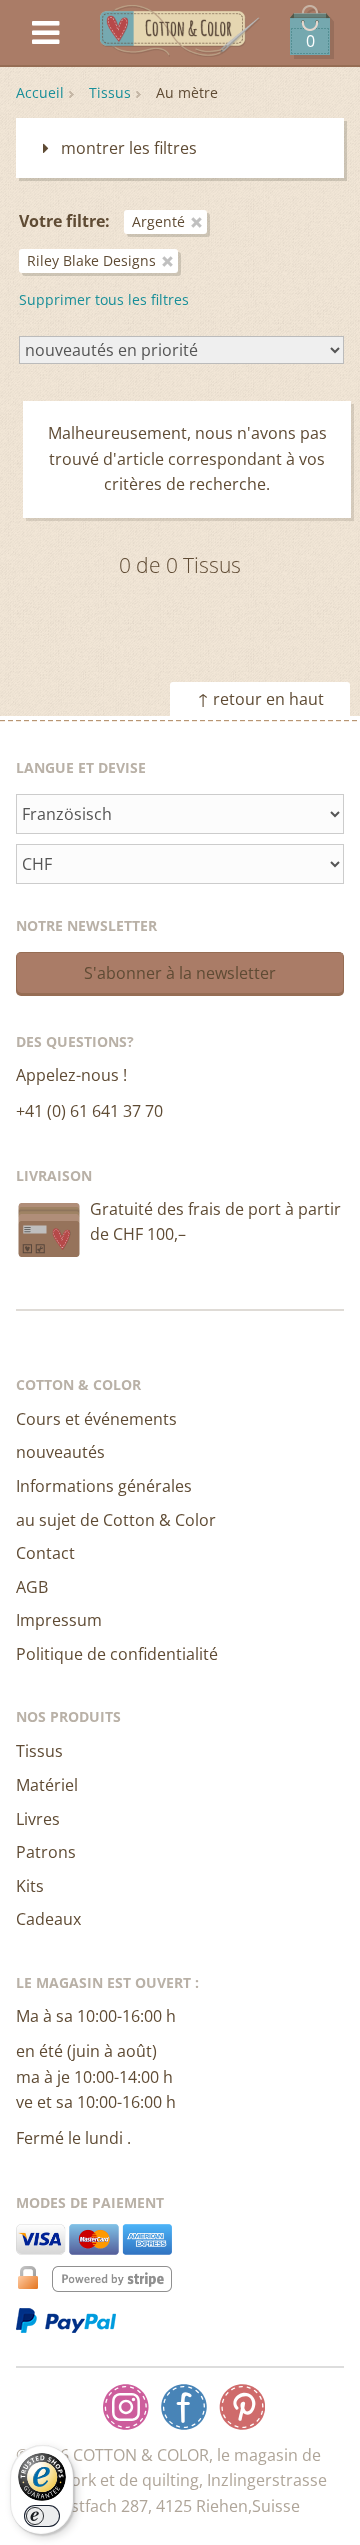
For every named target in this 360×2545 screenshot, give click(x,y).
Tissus (110, 92)
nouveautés (60, 1452)
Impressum (59, 1620)
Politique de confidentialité (117, 1654)
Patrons (46, 1852)
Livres (38, 1819)
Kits (30, 1886)
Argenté (158, 221)
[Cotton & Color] (180, 33)
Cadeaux (48, 1919)
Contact (45, 1553)
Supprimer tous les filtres (104, 299)
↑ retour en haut (260, 699)
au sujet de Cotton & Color (116, 1520)
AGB (32, 1587)
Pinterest (242, 2407)
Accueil (40, 92)
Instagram (126, 2407)
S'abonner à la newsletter (180, 973)
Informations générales (104, 1486)
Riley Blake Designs (91, 260)
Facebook (184, 2407)
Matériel (47, 1785)
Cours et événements (96, 1419)
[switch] (42, 2516)
